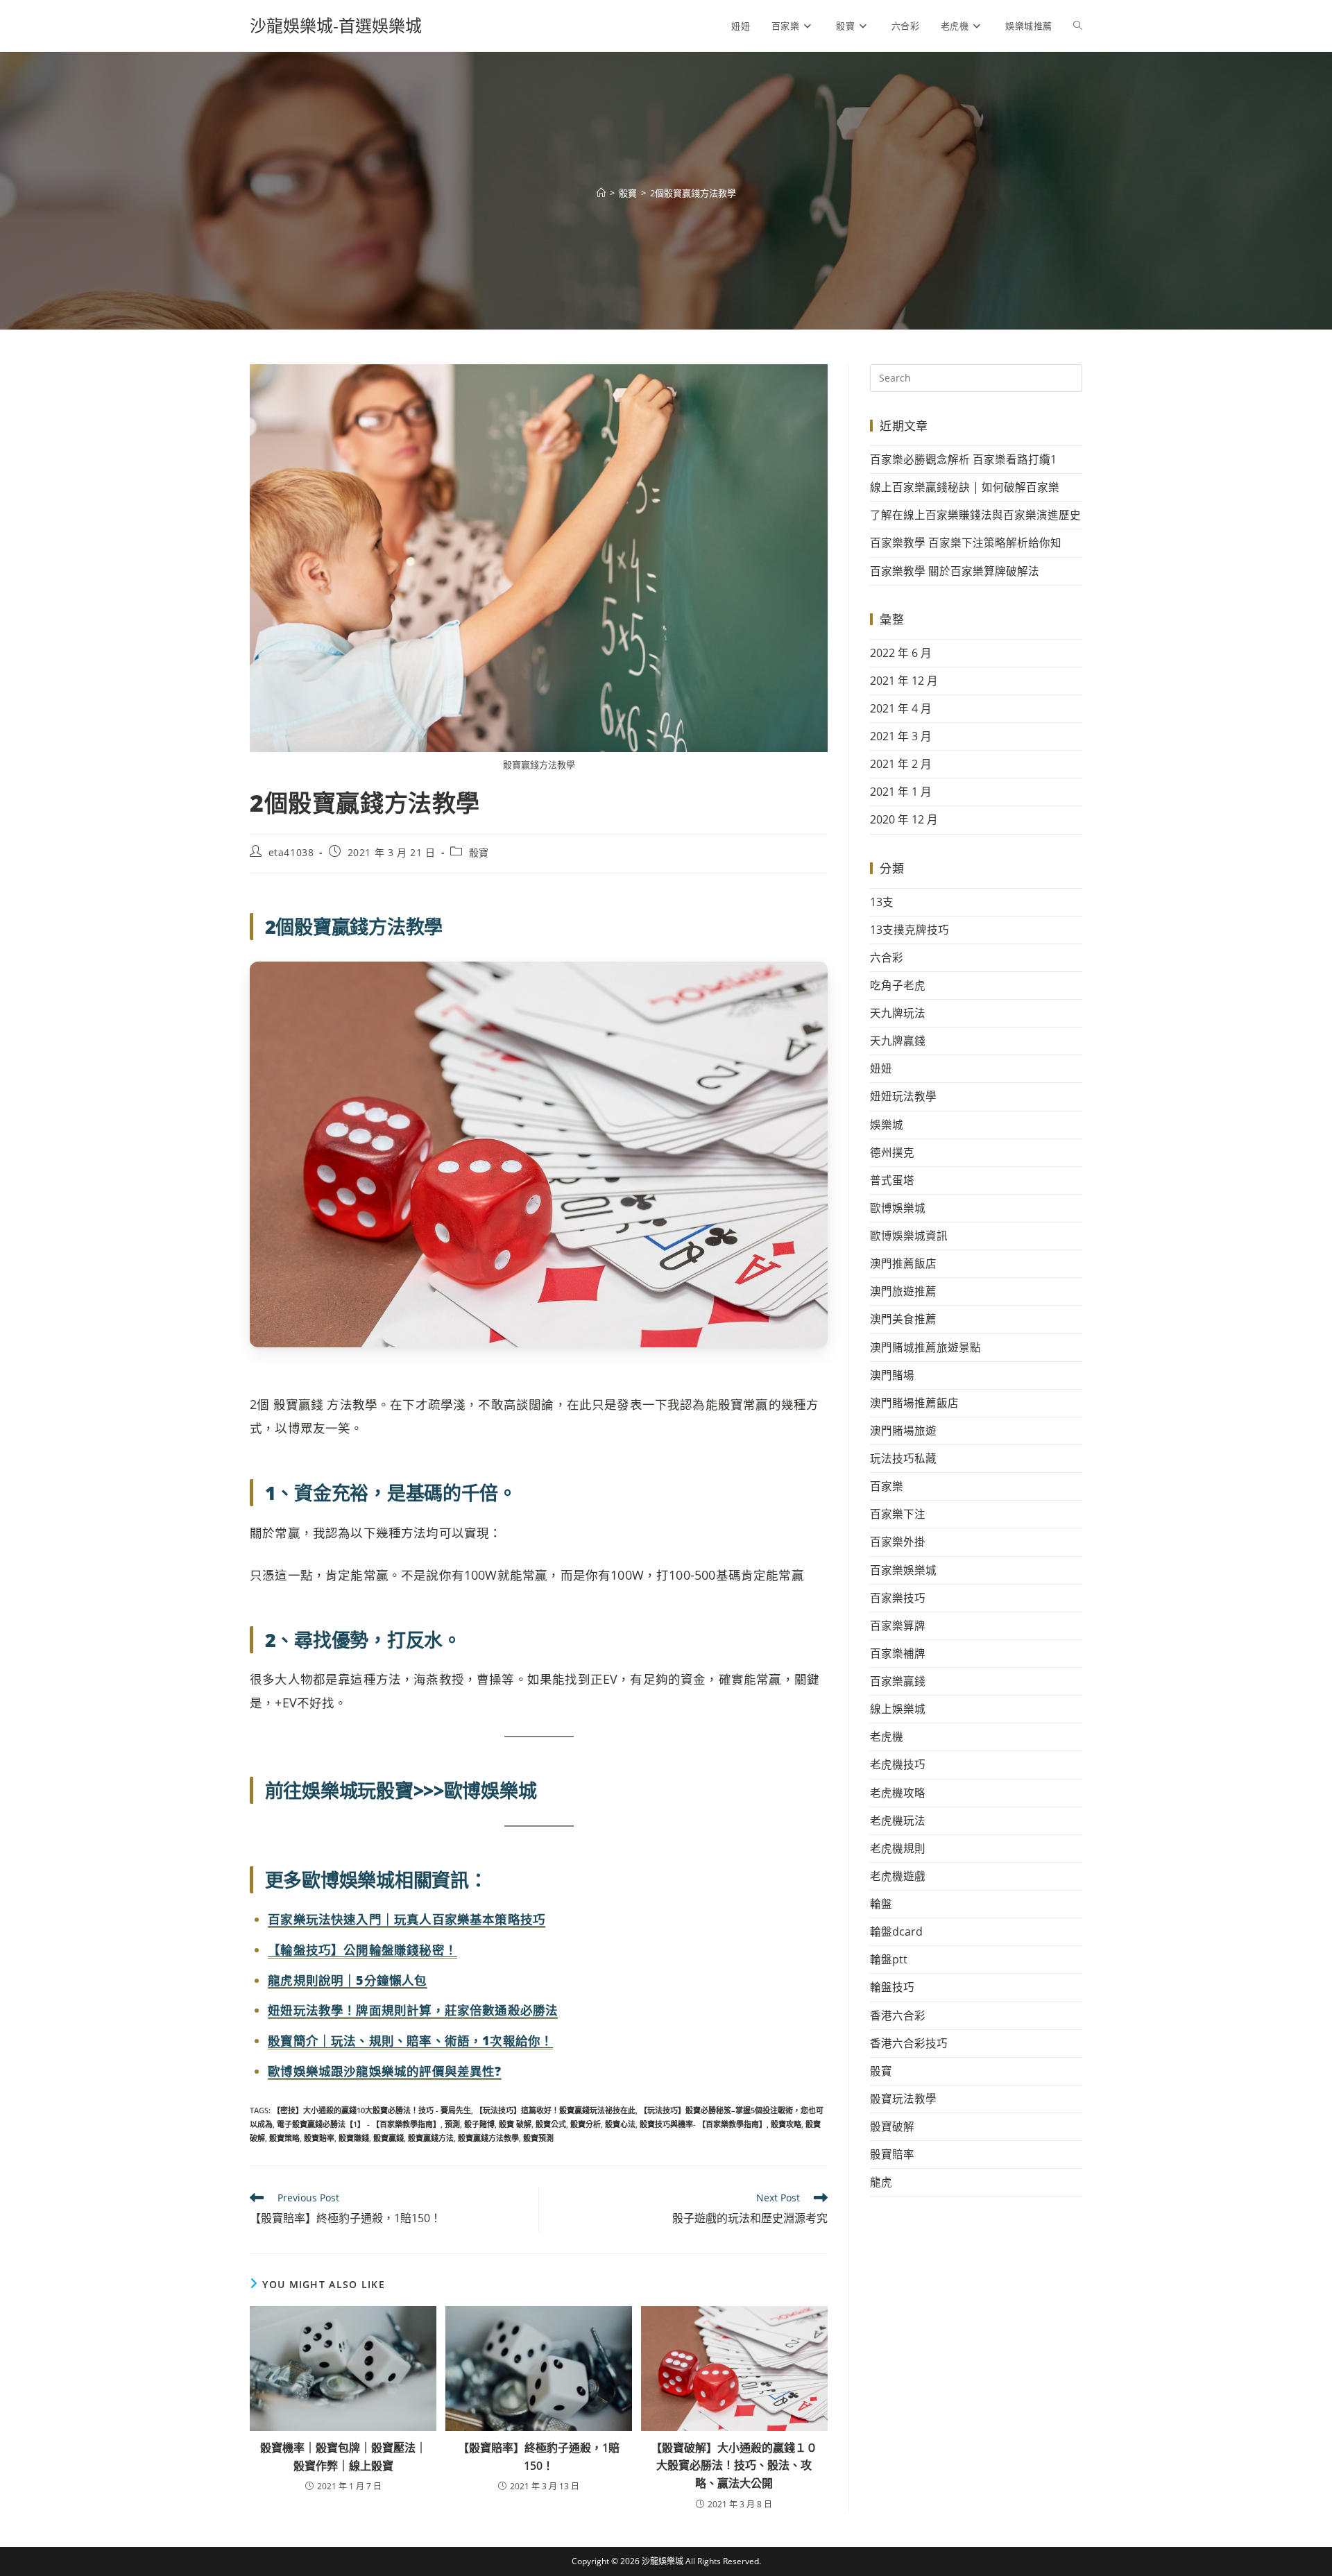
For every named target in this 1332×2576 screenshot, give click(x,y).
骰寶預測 (538, 2138)
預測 (452, 2124)
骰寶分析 (586, 2124)
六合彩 (887, 957)
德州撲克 (892, 1152)
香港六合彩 (898, 2015)
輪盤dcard (896, 1931)
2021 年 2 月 (901, 764)
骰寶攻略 (786, 2124)
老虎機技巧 (898, 1764)
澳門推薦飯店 (903, 1263)
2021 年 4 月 (901, 708)
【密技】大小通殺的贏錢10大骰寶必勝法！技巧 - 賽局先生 (372, 2110)
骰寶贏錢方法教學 (488, 2138)
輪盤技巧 (892, 1987)
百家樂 (887, 1486)
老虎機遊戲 (898, 1876)
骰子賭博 (479, 2124)
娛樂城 (887, 1125)
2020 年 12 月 (904, 819)
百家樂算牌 (898, 1626)
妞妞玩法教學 (903, 1096)
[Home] (601, 193)
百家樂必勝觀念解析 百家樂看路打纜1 (963, 459)
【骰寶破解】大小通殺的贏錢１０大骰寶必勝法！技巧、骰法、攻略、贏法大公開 (734, 2465)
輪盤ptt (889, 1959)
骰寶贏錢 (388, 2138)
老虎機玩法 (898, 1820)
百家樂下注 (898, 1514)
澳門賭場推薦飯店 (914, 1403)
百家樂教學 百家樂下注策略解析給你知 (966, 543)
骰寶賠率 (319, 2138)
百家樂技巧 (898, 1598)
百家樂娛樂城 (903, 1570)
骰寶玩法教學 (903, 2099)
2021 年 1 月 (901, 792)
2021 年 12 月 (904, 681)
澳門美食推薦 (903, 1319)
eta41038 (291, 852)
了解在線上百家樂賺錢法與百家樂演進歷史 (975, 515)
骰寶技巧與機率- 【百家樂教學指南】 (703, 2124)
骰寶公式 (551, 2124)
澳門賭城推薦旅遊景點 (925, 1347)
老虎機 (887, 1737)
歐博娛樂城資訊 (909, 1236)
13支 (882, 902)
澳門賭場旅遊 (903, 1431)
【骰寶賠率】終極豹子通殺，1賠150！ (539, 2457)
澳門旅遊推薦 (903, 1291)
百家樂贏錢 (898, 1681)
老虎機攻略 (898, 1793)
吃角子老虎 (898, 985)
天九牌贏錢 (898, 1041)
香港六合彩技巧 (909, 2043)
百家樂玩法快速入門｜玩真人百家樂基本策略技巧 (407, 1919)
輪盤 (881, 1904)
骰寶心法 (620, 2124)
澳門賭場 (892, 1375)
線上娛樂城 (898, 1709)
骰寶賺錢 (354, 2138)
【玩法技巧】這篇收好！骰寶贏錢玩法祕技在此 (555, 2110)
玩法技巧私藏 (903, 1458)
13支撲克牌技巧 (910, 930)
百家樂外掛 (898, 1542)
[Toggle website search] (1078, 26)
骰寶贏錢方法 (431, 2138)
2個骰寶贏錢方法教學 (693, 193)
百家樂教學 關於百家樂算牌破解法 (955, 571)
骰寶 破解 (515, 2124)
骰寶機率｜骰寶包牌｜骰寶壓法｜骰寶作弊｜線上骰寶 (343, 2457)
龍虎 (881, 2182)
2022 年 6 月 (901, 653)
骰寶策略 (284, 2138)
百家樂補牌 (898, 1653)
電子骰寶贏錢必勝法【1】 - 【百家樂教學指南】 (359, 2124)
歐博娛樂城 (898, 1208)
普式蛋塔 (892, 1180)
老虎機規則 (898, 1848)
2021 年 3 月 (901, 736)
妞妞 (881, 1068)
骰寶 (479, 852)
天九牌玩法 (898, 1013)
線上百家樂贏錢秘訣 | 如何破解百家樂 (965, 487)
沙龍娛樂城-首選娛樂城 (336, 25)
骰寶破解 (892, 2126)
